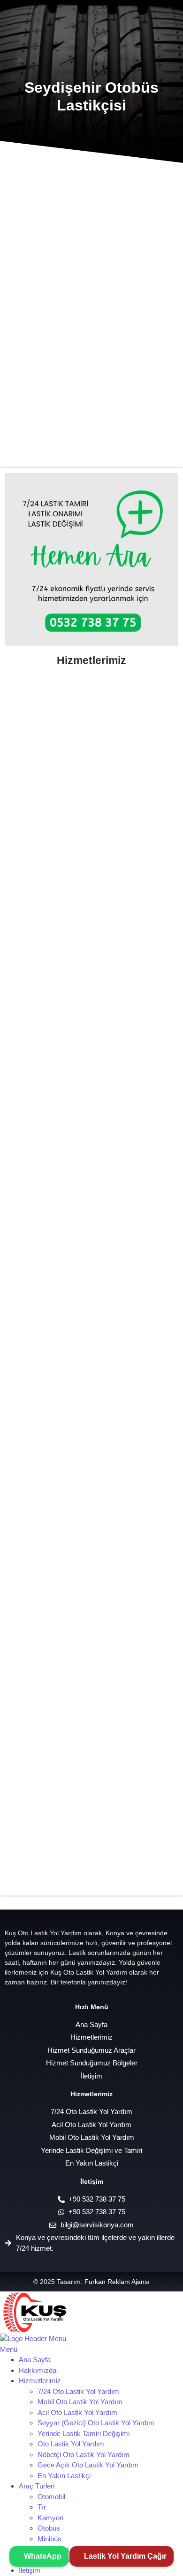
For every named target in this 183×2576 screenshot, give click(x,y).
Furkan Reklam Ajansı (117, 2282)
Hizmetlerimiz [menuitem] (40, 2381)
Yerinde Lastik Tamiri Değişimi (61, 801)
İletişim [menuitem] (30, 2570)
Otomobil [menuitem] (51, 2497)
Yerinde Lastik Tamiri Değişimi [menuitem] (84, 2433)
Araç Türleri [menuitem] (37, 2486)
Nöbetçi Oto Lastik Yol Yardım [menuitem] (84, 2455)
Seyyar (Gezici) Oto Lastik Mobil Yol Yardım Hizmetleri (86, 1201)
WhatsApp (42, 2556)
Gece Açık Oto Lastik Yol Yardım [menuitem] (88, 2465)
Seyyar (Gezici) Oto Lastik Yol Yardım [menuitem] (96, 2423)
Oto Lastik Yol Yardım (45, 933)
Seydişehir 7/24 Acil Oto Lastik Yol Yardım (91, 300)
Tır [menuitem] (42, 2507)
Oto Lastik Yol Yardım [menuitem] (71, 2444)
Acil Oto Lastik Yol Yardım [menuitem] (77, 2412)
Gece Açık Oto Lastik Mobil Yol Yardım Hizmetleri (77, 1616)
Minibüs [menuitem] (50, 2539)
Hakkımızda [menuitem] (38, 2370)
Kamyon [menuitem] (50, 2518)
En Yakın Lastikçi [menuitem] (64, 2476)
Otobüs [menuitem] (49, 2528)
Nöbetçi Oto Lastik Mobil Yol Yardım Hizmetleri (72, 1343)
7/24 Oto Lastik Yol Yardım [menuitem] (78, 2391)
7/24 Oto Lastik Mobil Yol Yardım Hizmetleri (86, 1885)
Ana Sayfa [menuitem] (35, 2360)
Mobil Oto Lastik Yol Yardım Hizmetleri (76, 1480)
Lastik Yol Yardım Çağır (124, 2556)
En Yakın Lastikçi (37, 1065)
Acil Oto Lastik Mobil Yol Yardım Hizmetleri (84, 1754)
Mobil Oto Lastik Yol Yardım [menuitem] (80, 2402)
